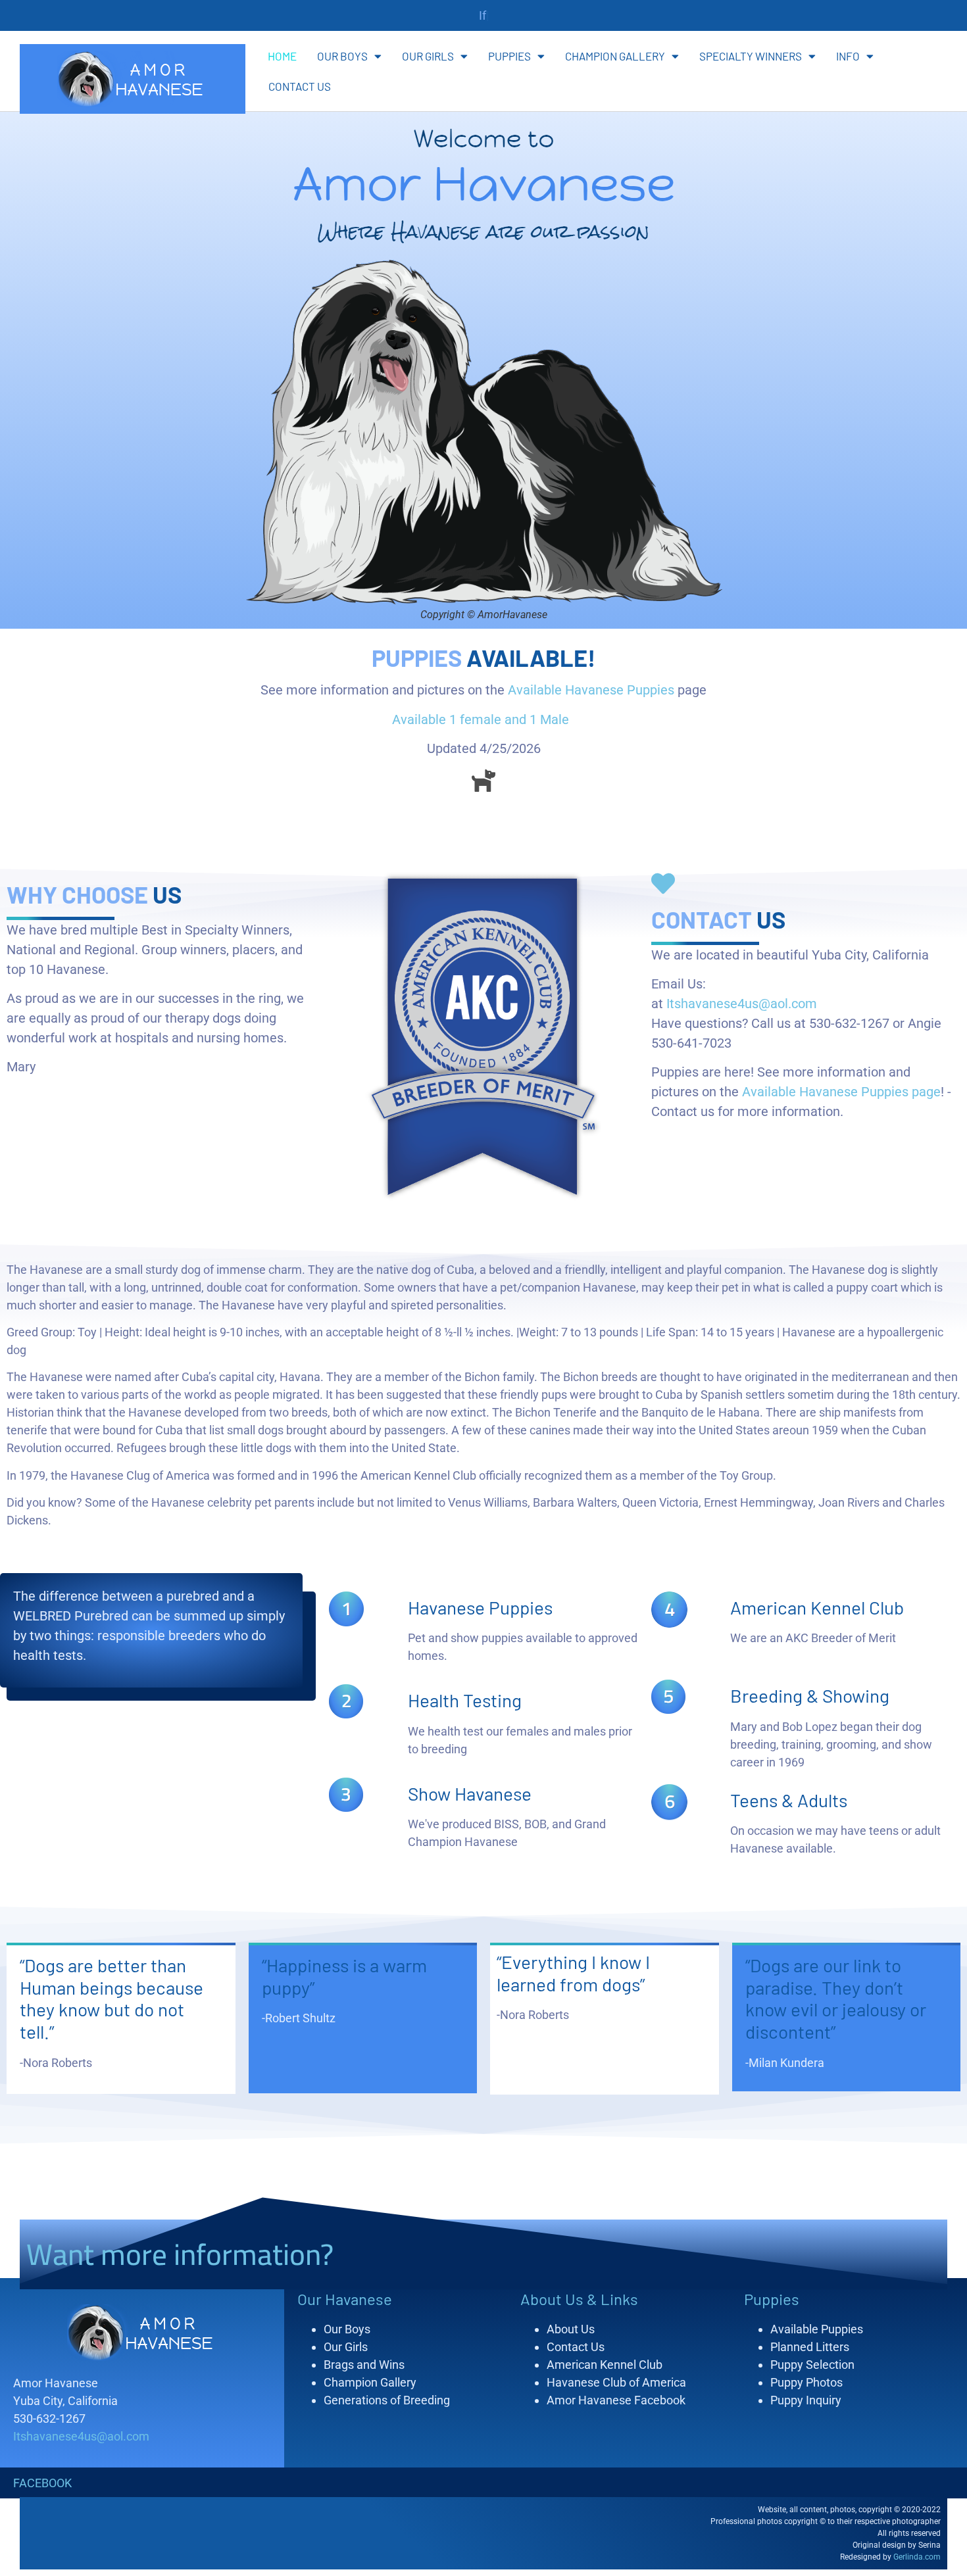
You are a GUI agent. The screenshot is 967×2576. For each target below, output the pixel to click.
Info (848, 56)
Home (282, 56)
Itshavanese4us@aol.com (742, 1004)
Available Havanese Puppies (591, 690)
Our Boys (342, 56)
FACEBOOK (42, 2483)
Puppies (509, 56)
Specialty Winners (751, 56)
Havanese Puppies (480, 1607)
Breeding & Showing (810, 1695)
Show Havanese (470, 1793)
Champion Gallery (615, 56)
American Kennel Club (817, 1607)
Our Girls (428, 56)
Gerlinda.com (917, 2557)
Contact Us (300, 86)
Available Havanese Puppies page (841, 1092)
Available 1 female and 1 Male (482, 719)
